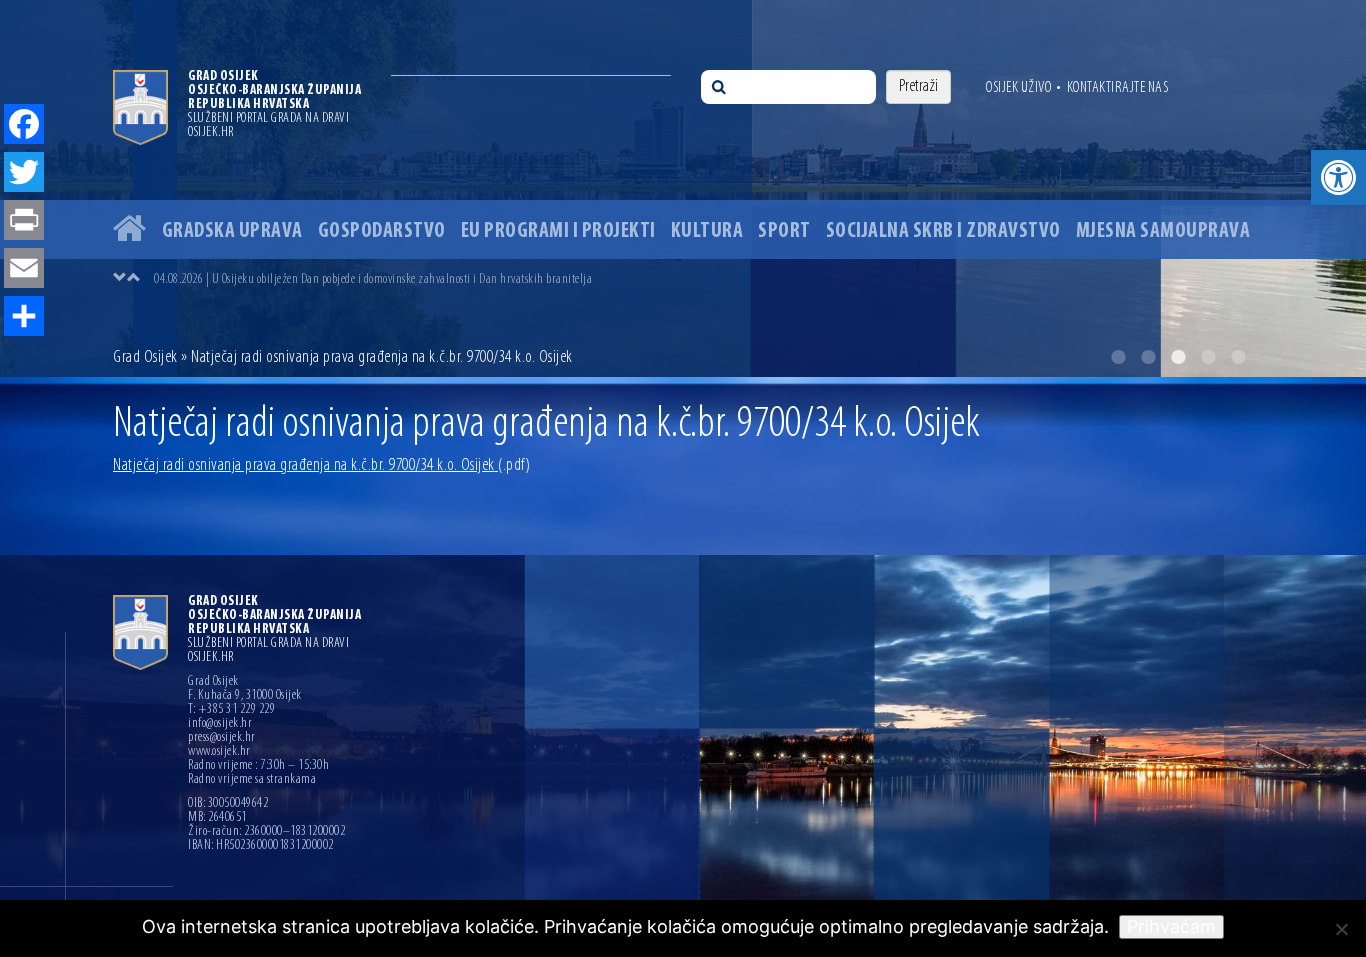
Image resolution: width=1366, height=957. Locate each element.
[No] (1341, 929)
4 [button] (1208, 357)
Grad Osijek (147, 358)
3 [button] (1178, 357)
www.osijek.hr (219, 752)
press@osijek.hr (222, 738)
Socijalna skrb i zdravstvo (943, 231)
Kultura (707, 231)
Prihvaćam (1171, 926)
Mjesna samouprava (1163, 231)
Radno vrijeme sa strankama (252, 780)
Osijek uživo (1018, 88)
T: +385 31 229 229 (231, 710)
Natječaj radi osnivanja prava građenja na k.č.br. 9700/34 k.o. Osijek (321, 466)
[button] (1338, 177)
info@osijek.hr (220, 724)
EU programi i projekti (558, 231)
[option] (683, 188)
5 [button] (1238, 357)
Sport (784, 231)
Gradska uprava (232, 231)
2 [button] (1148, 357)
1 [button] (1118, 357)
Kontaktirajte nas (1118, 88)
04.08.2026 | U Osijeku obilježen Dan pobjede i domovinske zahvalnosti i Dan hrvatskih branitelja (373, 279)
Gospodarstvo (382, 231)
